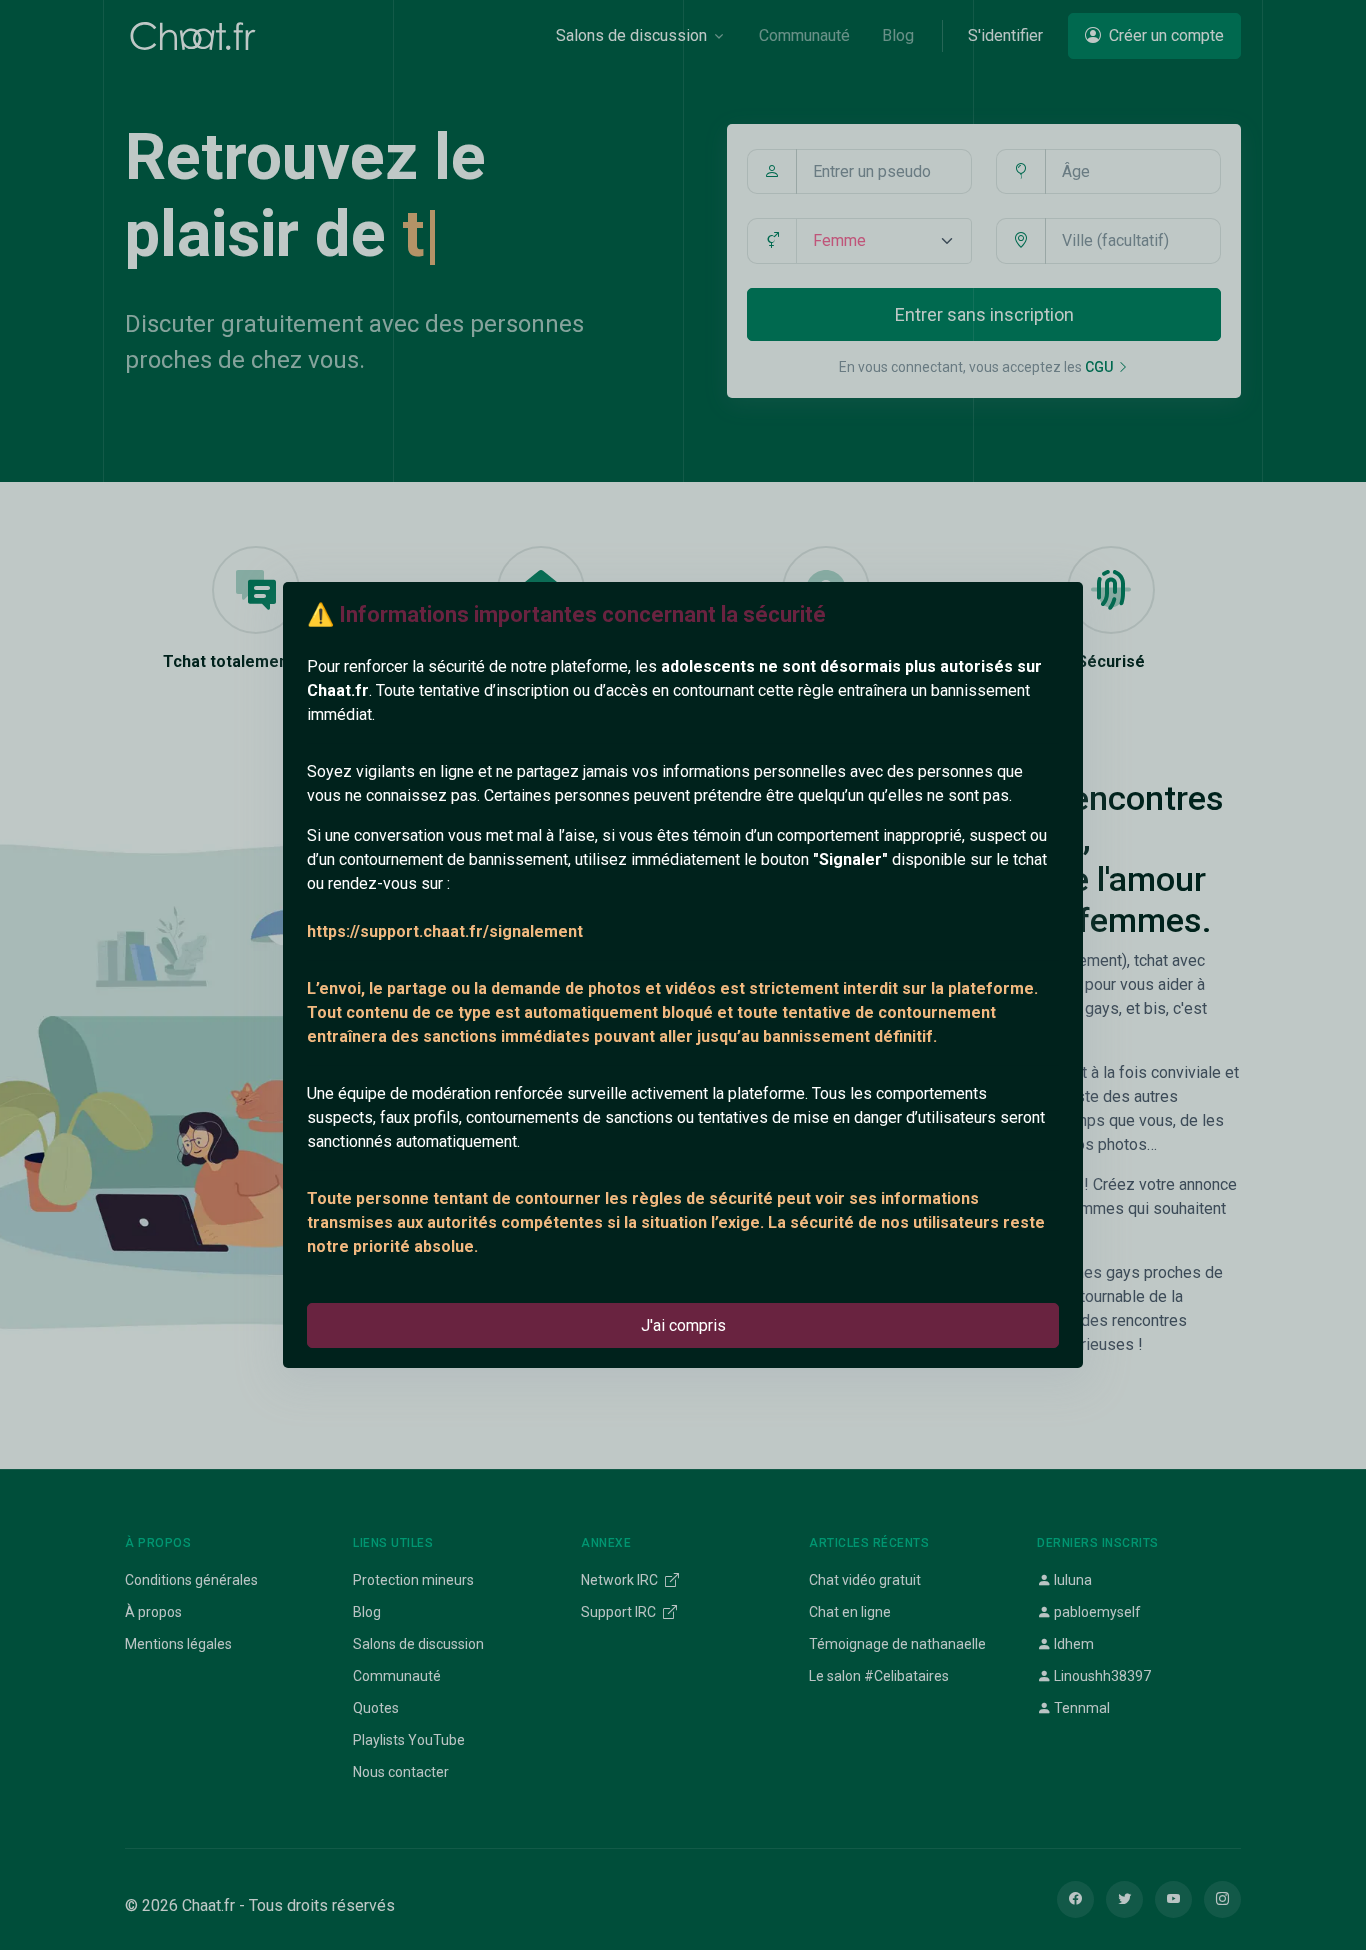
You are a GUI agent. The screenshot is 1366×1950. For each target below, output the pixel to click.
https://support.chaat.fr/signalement (445, 931)
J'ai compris (683, 1325)
